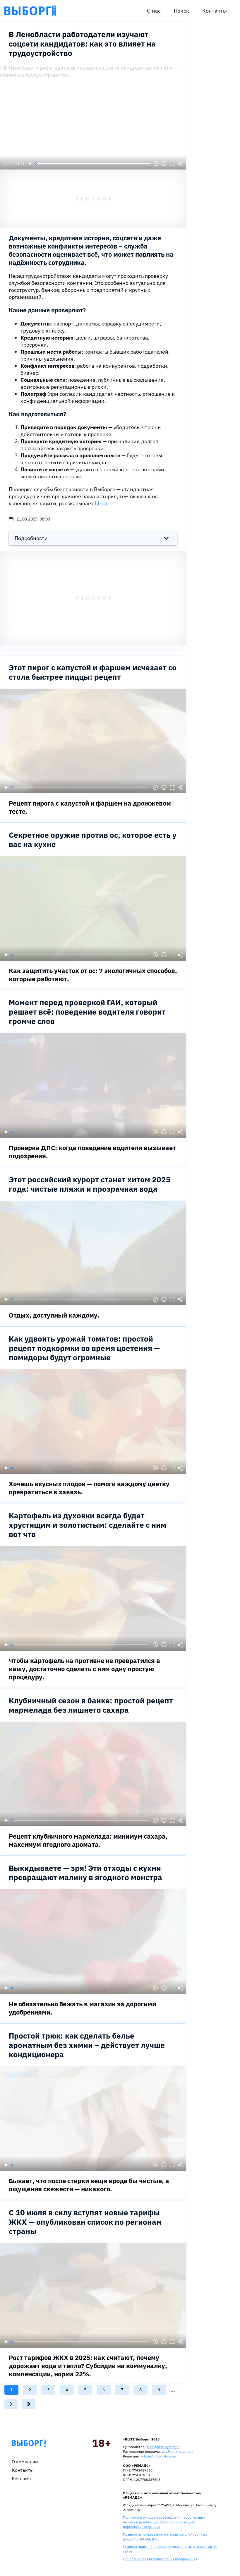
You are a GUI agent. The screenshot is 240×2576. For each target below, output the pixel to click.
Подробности (31, 538)
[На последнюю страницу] (29, 2404)
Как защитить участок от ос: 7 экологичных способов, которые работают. (93, 975)
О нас (154, 11)
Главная (29, 2443)
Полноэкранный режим (172, 164)
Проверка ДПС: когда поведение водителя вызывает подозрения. (92, 1152)
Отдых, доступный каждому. (54, 1315)
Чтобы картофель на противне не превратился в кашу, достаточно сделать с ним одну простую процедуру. (84, 1669)
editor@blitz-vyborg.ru (158, 2456)
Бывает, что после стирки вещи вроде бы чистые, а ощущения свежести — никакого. (89, 2185)
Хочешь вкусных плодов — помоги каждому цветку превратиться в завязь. (89, 1488)
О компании (25, 2462)
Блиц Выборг (30, 11)
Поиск (181, 11)
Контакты (215, 11)
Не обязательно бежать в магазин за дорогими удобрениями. (82, 2008)
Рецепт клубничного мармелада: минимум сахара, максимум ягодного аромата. (88, 1840)
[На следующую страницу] (11, 2404)
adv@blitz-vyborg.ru (178, 2451)
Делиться (180, 164)
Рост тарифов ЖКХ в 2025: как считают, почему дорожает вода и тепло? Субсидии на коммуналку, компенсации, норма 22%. (88, 2366)
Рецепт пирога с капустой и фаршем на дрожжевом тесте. (90, 807)
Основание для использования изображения (160, 2559)
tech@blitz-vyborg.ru (163, 2447)
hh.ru (101, 503)
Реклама (21, 2479)
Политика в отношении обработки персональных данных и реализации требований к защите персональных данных (164, 2522)
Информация (164, 164)
